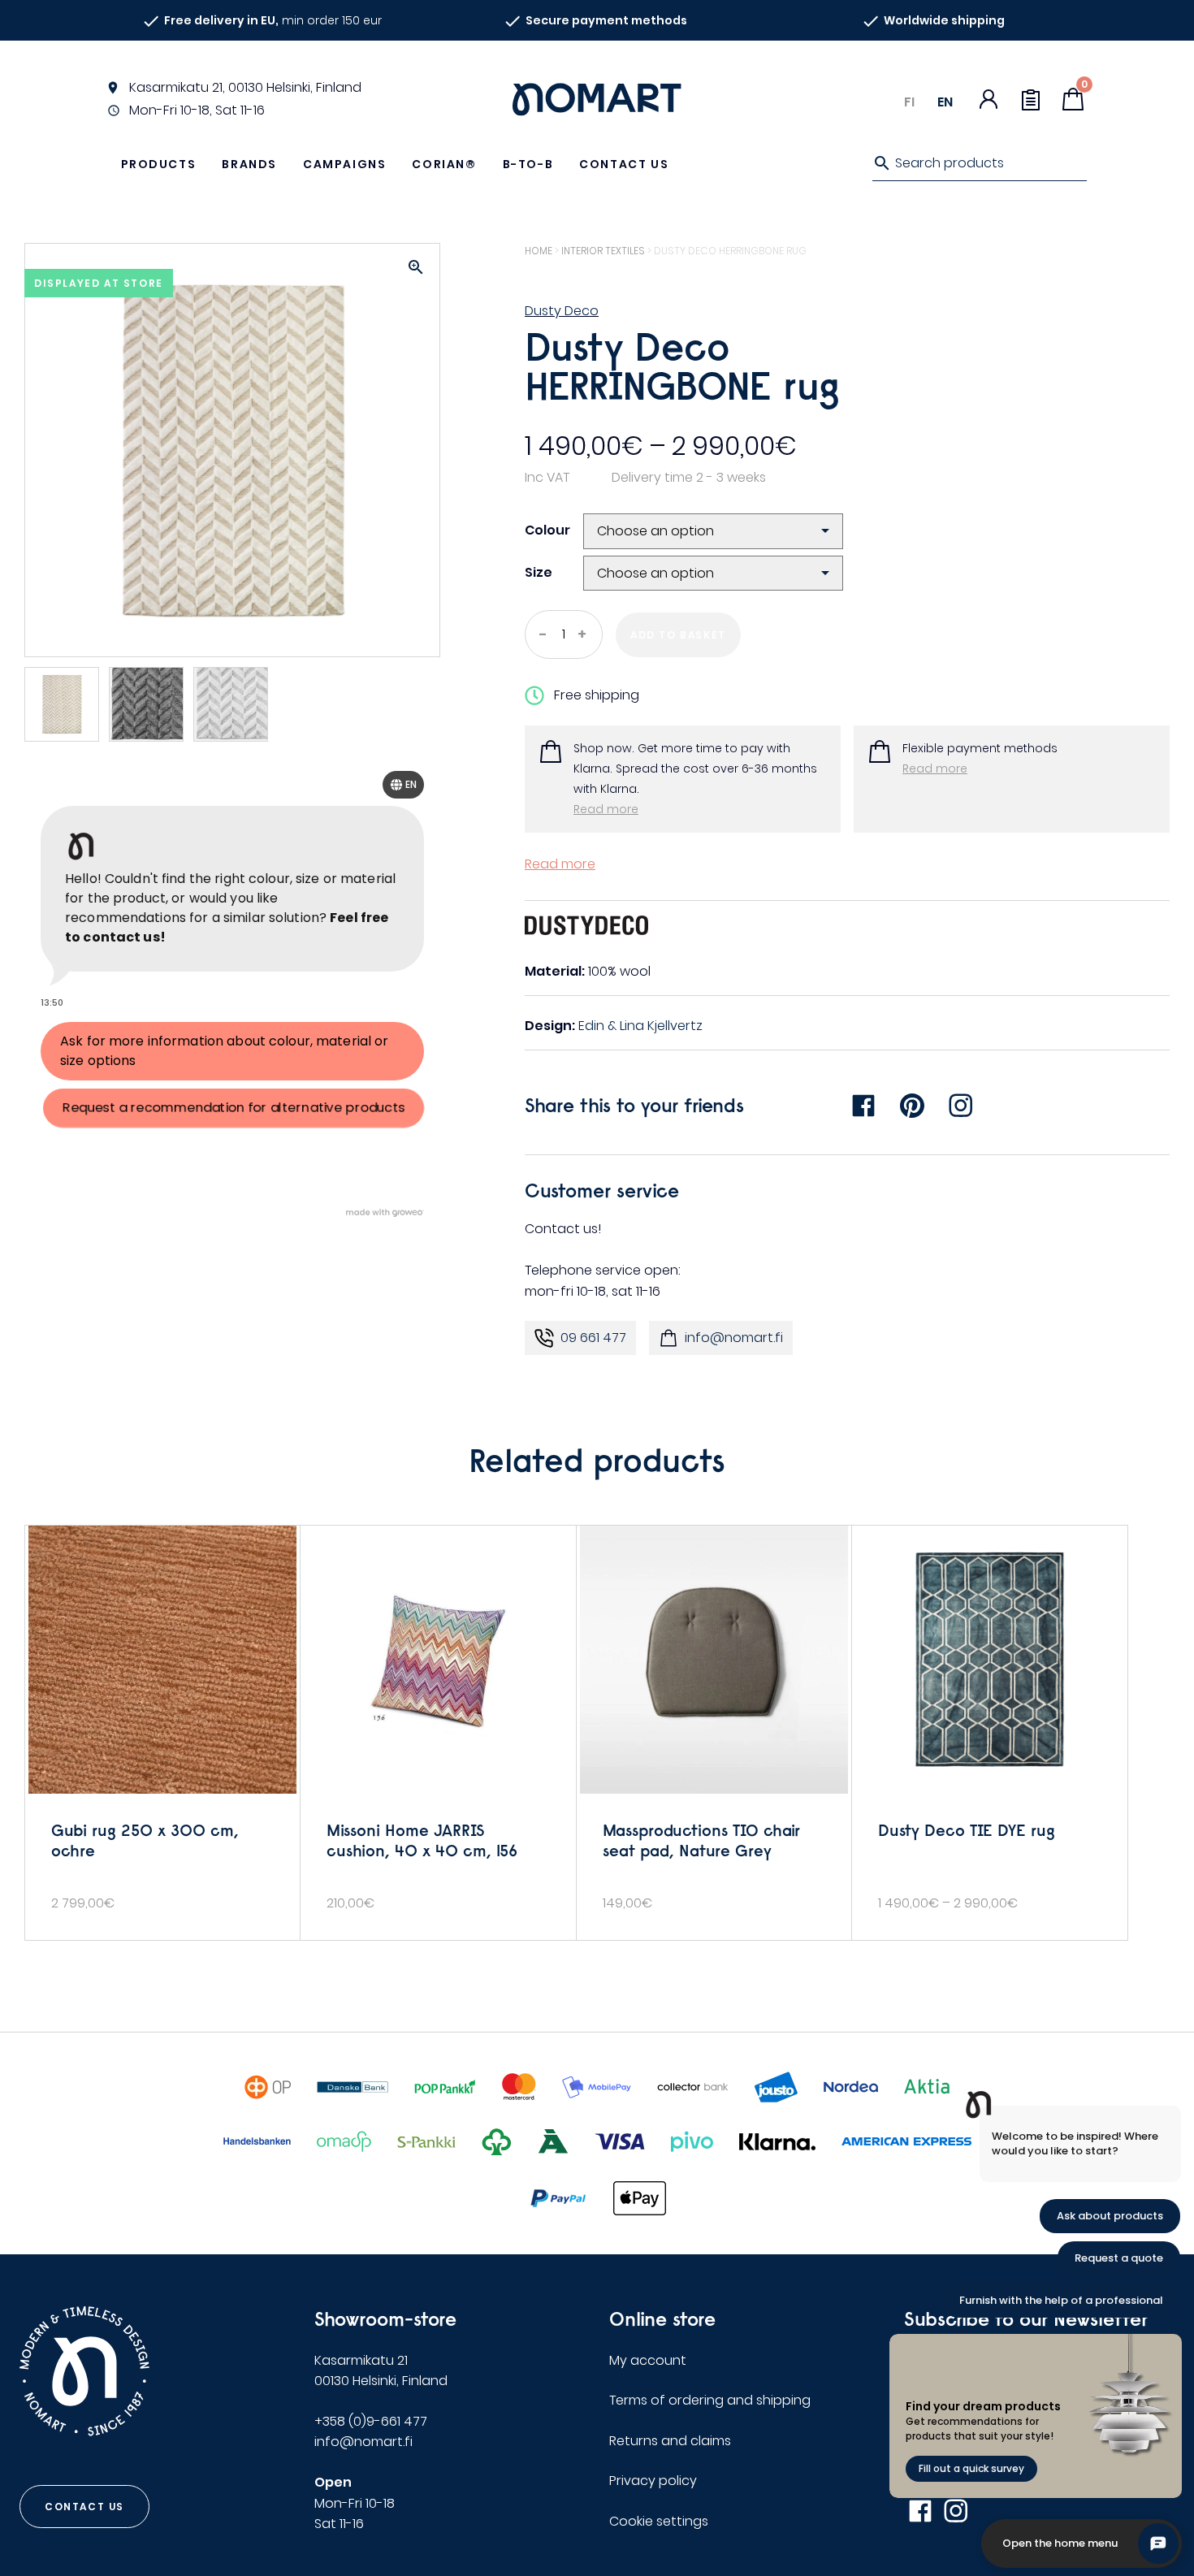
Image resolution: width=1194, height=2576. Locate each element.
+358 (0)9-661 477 (371, 2421)
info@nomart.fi (734, 1338)
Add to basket (678, 635)
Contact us (624, 164)
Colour (547, 530)
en (945, 102)
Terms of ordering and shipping (710, 2400)
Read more (606, 809)
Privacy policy (653, 2481)
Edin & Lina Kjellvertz (640, 1026)
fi (909, 102)
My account (648, 2360)
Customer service (602, 1190)
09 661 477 (593, 1338)
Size (539, 572)
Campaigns (344, 164)
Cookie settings (659, 2521)
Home (539, 251)
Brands (249, 164)
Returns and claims (670, 2441)
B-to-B (528, 164)
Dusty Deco (562, 311)
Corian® (444, 164)
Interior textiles (603, 251)
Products (159, 164)
